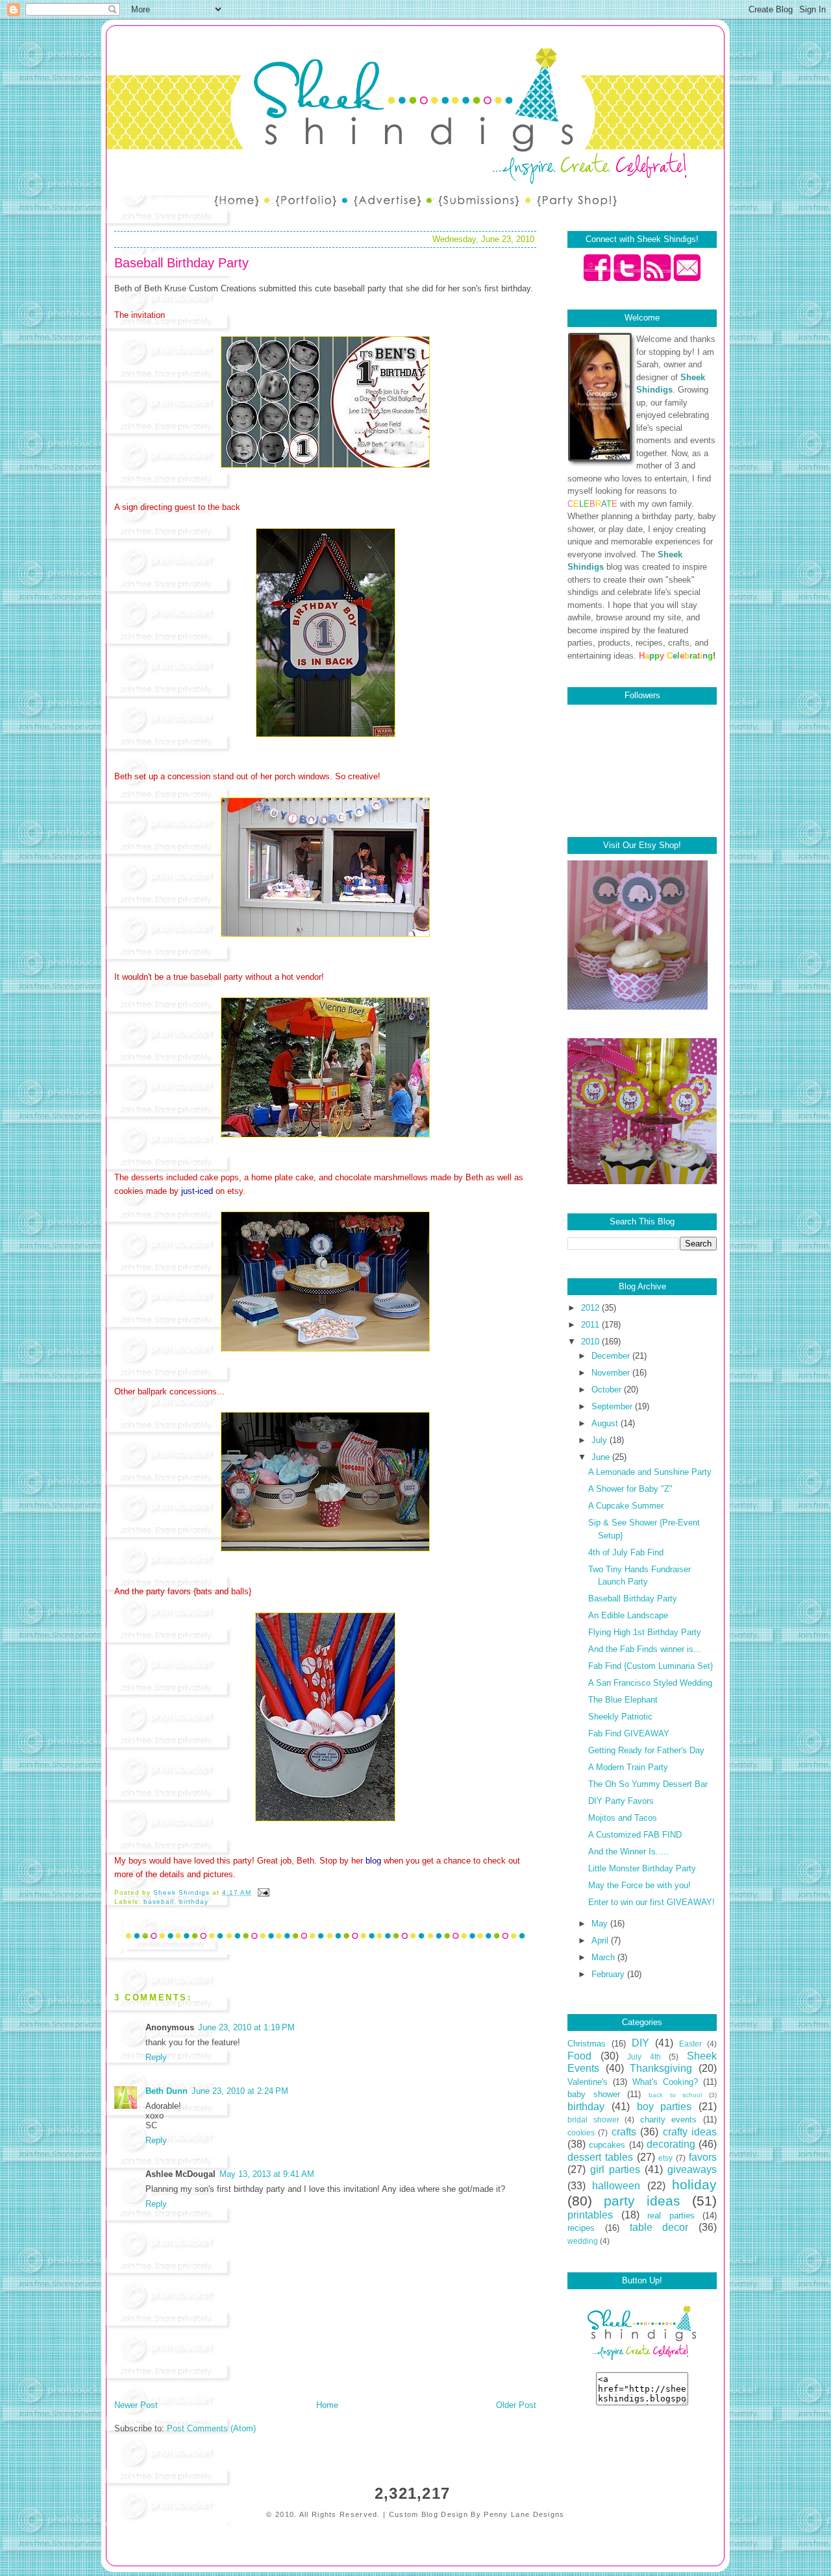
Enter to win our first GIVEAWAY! (651, 1902)
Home (327, 2405)
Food (579, 2056)
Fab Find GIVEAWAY (629, 1733)
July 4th (644, 2057)
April (601, 1940)
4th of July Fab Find (626, 1552)
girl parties (615, 2169)
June (602, 1457)
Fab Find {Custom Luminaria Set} (651, 1666)
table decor (659, 2227)
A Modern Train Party (628, 1767)
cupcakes (607, 2145)
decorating (671, 2144)
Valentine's (588, 2082)
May (601, 1924)
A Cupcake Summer (626, 1506)
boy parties (664, 2107)
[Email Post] (263, 1892)
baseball (159, 1902)
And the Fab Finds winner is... (645, 1649)
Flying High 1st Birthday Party (645, 1632)
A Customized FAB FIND (635, 1835)
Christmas (587, 2044)
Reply (156, 2057)
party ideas (642, 2201)
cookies (581, 2132)
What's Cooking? (665, 2082)
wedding (583, 2241)
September (613, 1406)
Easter (690, 2044)
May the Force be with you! (639, 1885)
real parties (671, 2216)
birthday (194, 1902)
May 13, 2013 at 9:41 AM (267, 2174)
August (606, 1423)
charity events (669, 2120)
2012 (591, 1308)
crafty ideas (690, 2132)
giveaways (692, 2169)
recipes (581, 2228)
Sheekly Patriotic (620, 1717)
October (608, 1390)
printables (590, 2215)
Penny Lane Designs (524, 2514)
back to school (675, 2095)
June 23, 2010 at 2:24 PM (240, 2091)
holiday (694, 2184)
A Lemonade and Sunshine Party (650, 1472)
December (612, 1356)
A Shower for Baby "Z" (630, 1489)
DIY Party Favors (621, 1801)
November (612, 1373)
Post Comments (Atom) (211, 2428)
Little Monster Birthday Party (642, 1868)
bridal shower (593, 2120)
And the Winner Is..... (628, 1852)
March (604, 1957)
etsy (665, 2158)
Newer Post (136, 2405)
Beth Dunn (167, 2091)
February (609, 1974)
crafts (624, 2132)
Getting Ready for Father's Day (646, 1750)
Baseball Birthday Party (633, 1598)
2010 (591, 1342)
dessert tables (600, 2157)
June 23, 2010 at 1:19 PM (246, 2027)
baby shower (594, 2094)
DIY (640, 2043)
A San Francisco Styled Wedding (650, 1683)
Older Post (516, 2405)
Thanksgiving (661, 2068)
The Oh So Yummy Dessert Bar (648, 1784)
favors (703, 2157)
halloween (616, 2186)
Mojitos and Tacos (623, 1818)
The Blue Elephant (623, 1700)
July (601, 1440)
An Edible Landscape (628, 1615)
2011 (591, 1325)
